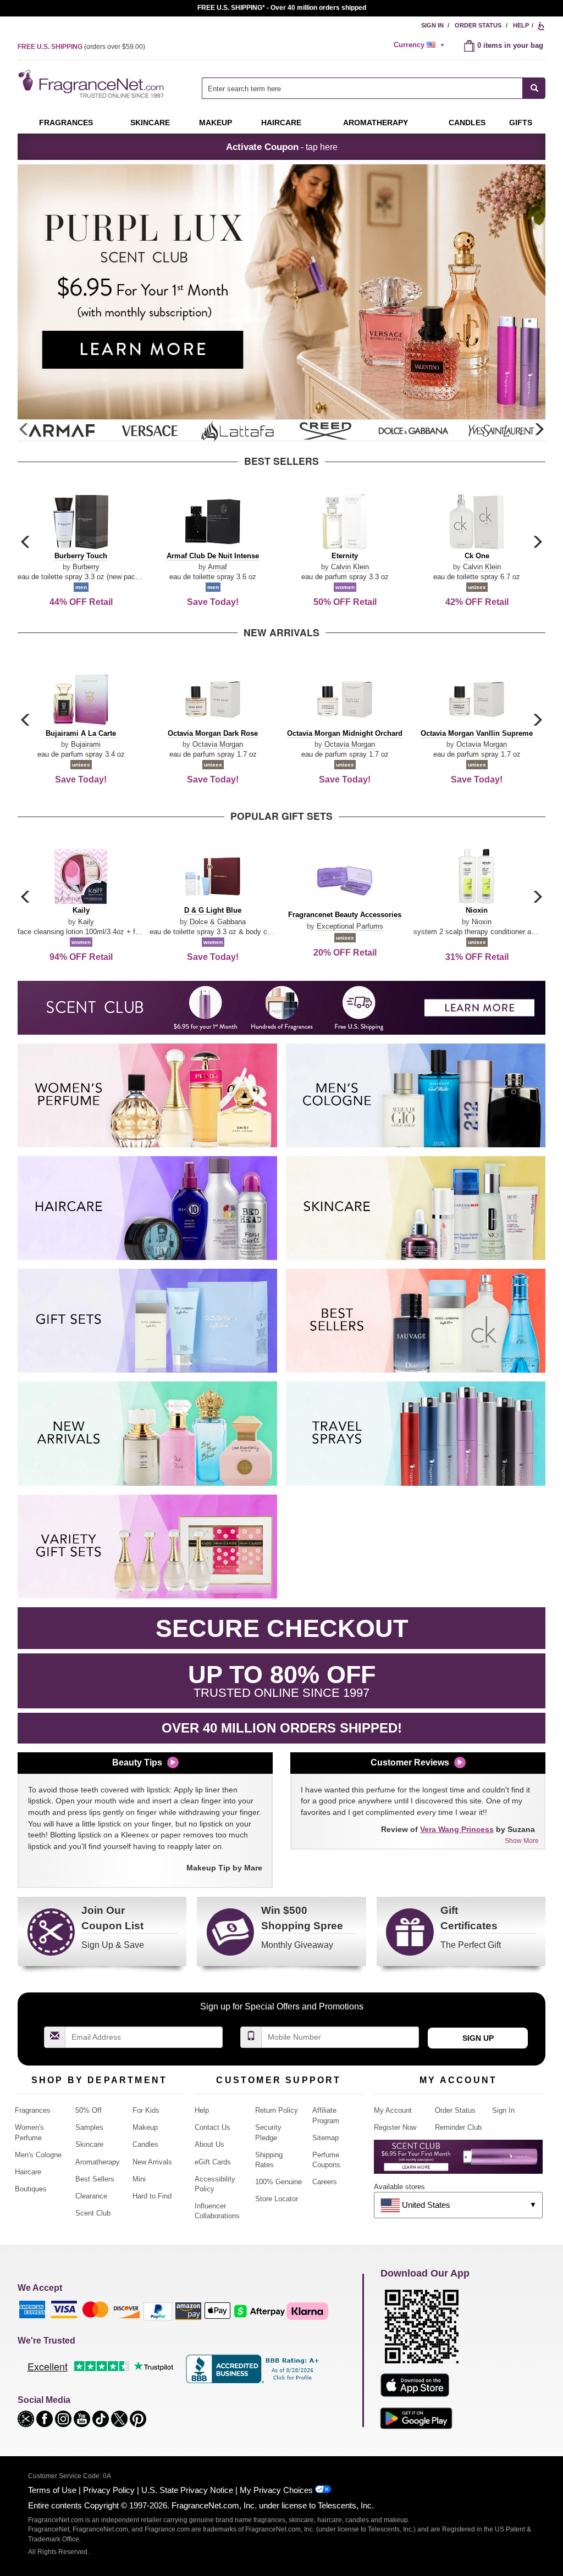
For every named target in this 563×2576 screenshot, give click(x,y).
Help (521, 25)
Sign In (432, 25)
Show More (522, 1841)
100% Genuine (278, 2182)
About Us (209, 2144)
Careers (325, 2182)
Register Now (395, 2127)
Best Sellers (95, 2179)
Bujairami (86, 744)
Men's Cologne (38, 2155)
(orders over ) (81, 47)
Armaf (217, 567)
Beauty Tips (137, 1762)
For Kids (146, 2110)
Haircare (281, 123)
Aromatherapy (98, 2162)
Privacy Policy (109, 2490)
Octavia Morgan (218, 744)
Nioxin (482, 922)
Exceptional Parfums (350, 926)
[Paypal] (158, 2310)
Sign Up (478, 2038)
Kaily (86, 922)
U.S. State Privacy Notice (187, 2490)
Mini (139, 2179)
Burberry (86, 567)
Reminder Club (458, 2127)
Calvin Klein (350, 567)
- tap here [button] (282, 147)
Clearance (91, 2196)
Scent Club (93, 2213)
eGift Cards (213, 2162)
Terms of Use (52, 2490)
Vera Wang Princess (457, 1829)
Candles (145, 2144)
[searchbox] (362, 88)
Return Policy (277, 2110)
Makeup (216, 123)
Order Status (478, 25)
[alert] (421, 45)
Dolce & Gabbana (218, 922)
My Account (393, 2110)
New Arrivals (152, 2162)
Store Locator (277, 2199)
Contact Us (212, 2127)
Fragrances (66, 123)
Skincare (150, 123)
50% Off (89, 2110)
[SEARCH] (534, 88)
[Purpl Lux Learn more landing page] (458, 2161)
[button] (539, 430)
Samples (89, 2127)
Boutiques (31, 2189)
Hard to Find (152, 2196)
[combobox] (374, 88)
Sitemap (325, 2138)
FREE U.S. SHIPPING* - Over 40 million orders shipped (282, 8)
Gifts (521, 123)
